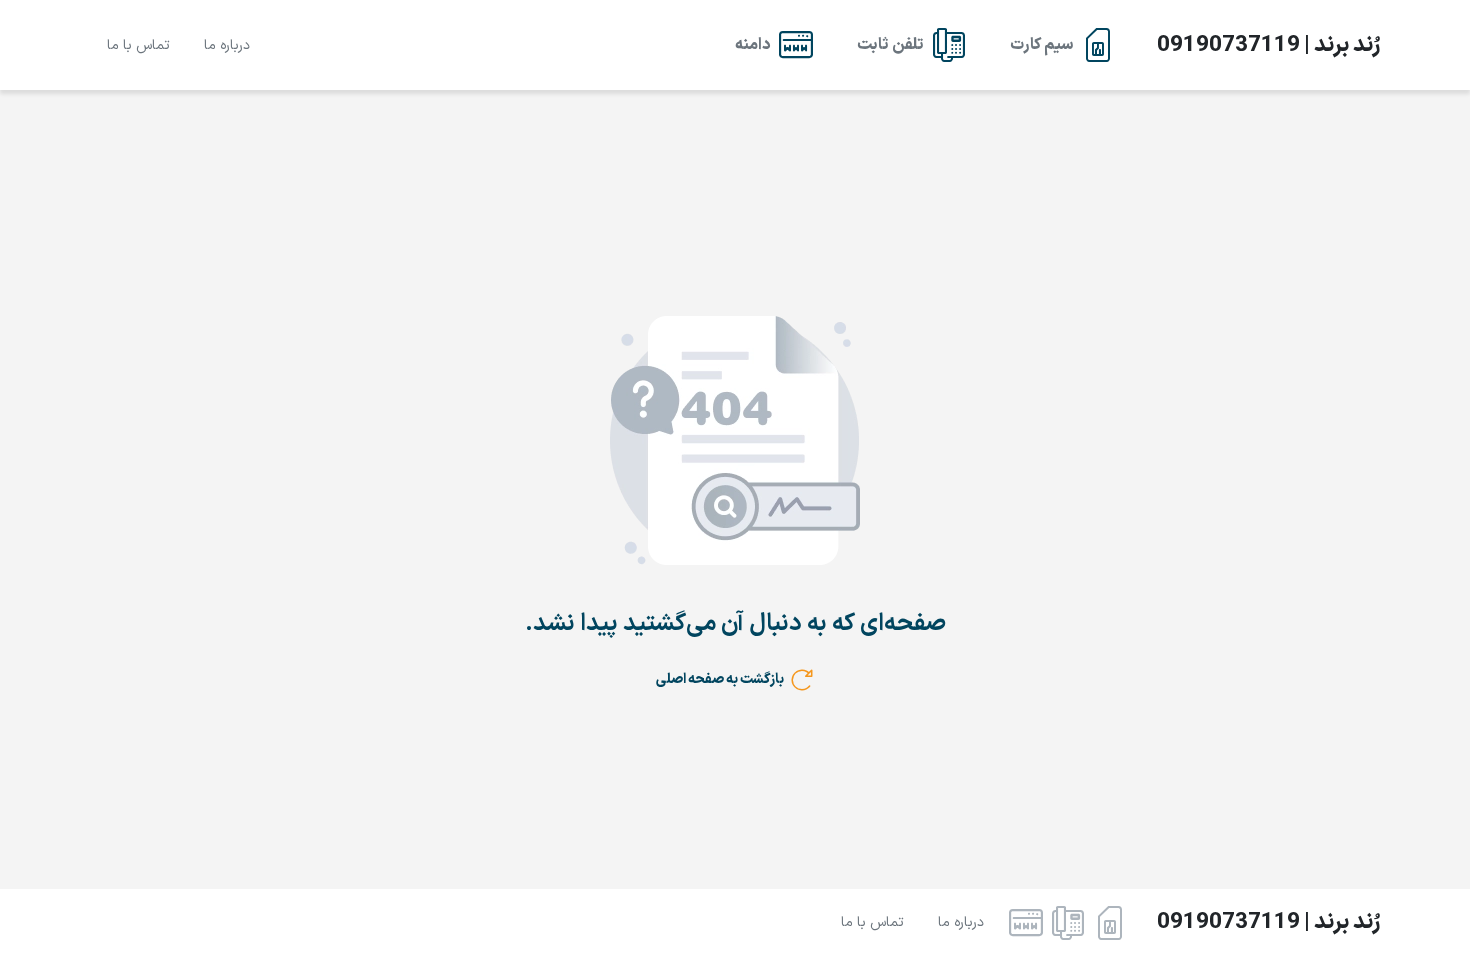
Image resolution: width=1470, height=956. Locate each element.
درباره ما (227, 45)
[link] (1062, 45)
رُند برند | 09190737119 (1268, 45)
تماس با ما (138, 45)
